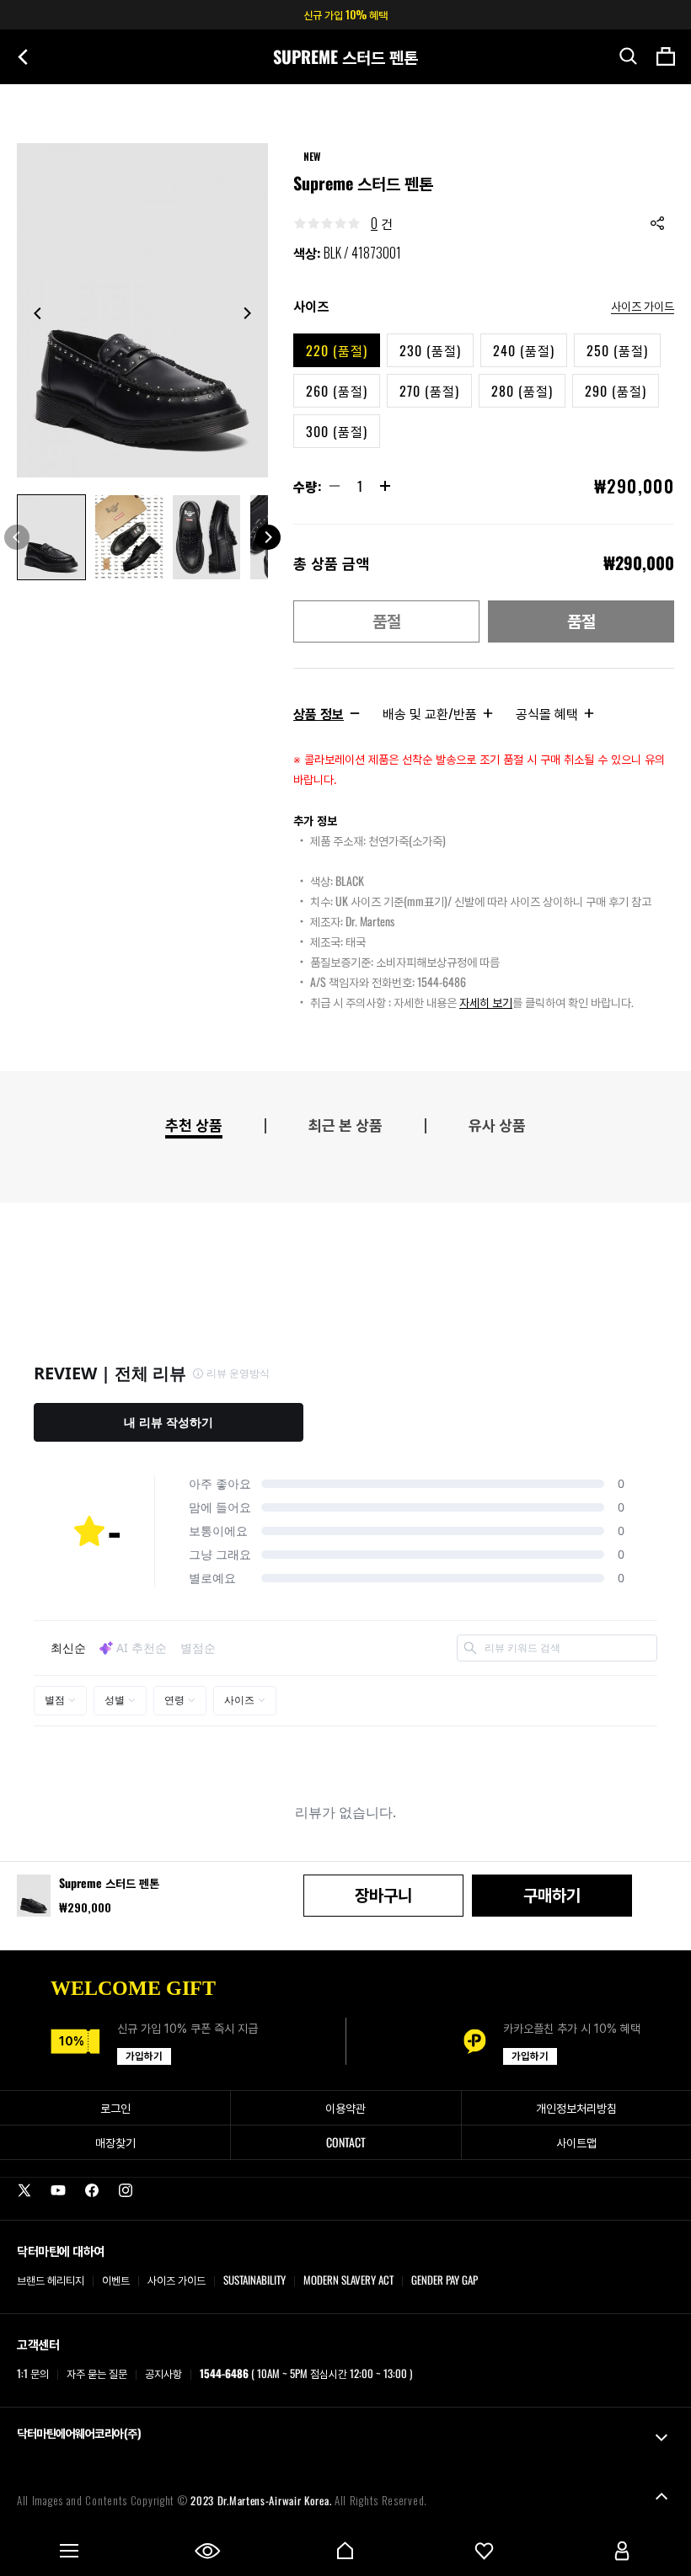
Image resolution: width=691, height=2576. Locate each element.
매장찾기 (115, 2142)
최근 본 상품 (345, 1125)
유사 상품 (497, 1125)
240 (524, 350)
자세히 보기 (486, 1002)
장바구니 (383, 1896)
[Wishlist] (484, 2551)
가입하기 (144, 2056)
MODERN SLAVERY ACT (348, 2280)
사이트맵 (576, 2142)
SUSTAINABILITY (254, 2280)
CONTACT (346, 2142)
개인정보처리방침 (576, 2107)
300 (337, 431)
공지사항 (163, 2373)
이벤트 (116, 2280)
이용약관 (345, 2107)
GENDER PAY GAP (445, 2280)
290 (616, 391)
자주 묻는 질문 (97, 2373)
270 (429, 391)
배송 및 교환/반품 (430, 713)
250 (617, 350)
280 (522, 391)
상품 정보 (319, 713)
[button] (629, 56)
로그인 (115, 2107)
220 (337, 350)
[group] (142, 310)
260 (337, 391)
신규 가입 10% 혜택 (345, 14)
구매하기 (552, 1896)
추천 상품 (194, 1125)
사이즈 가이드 (643, 305)
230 (430, 350)
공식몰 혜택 (547, 713)
